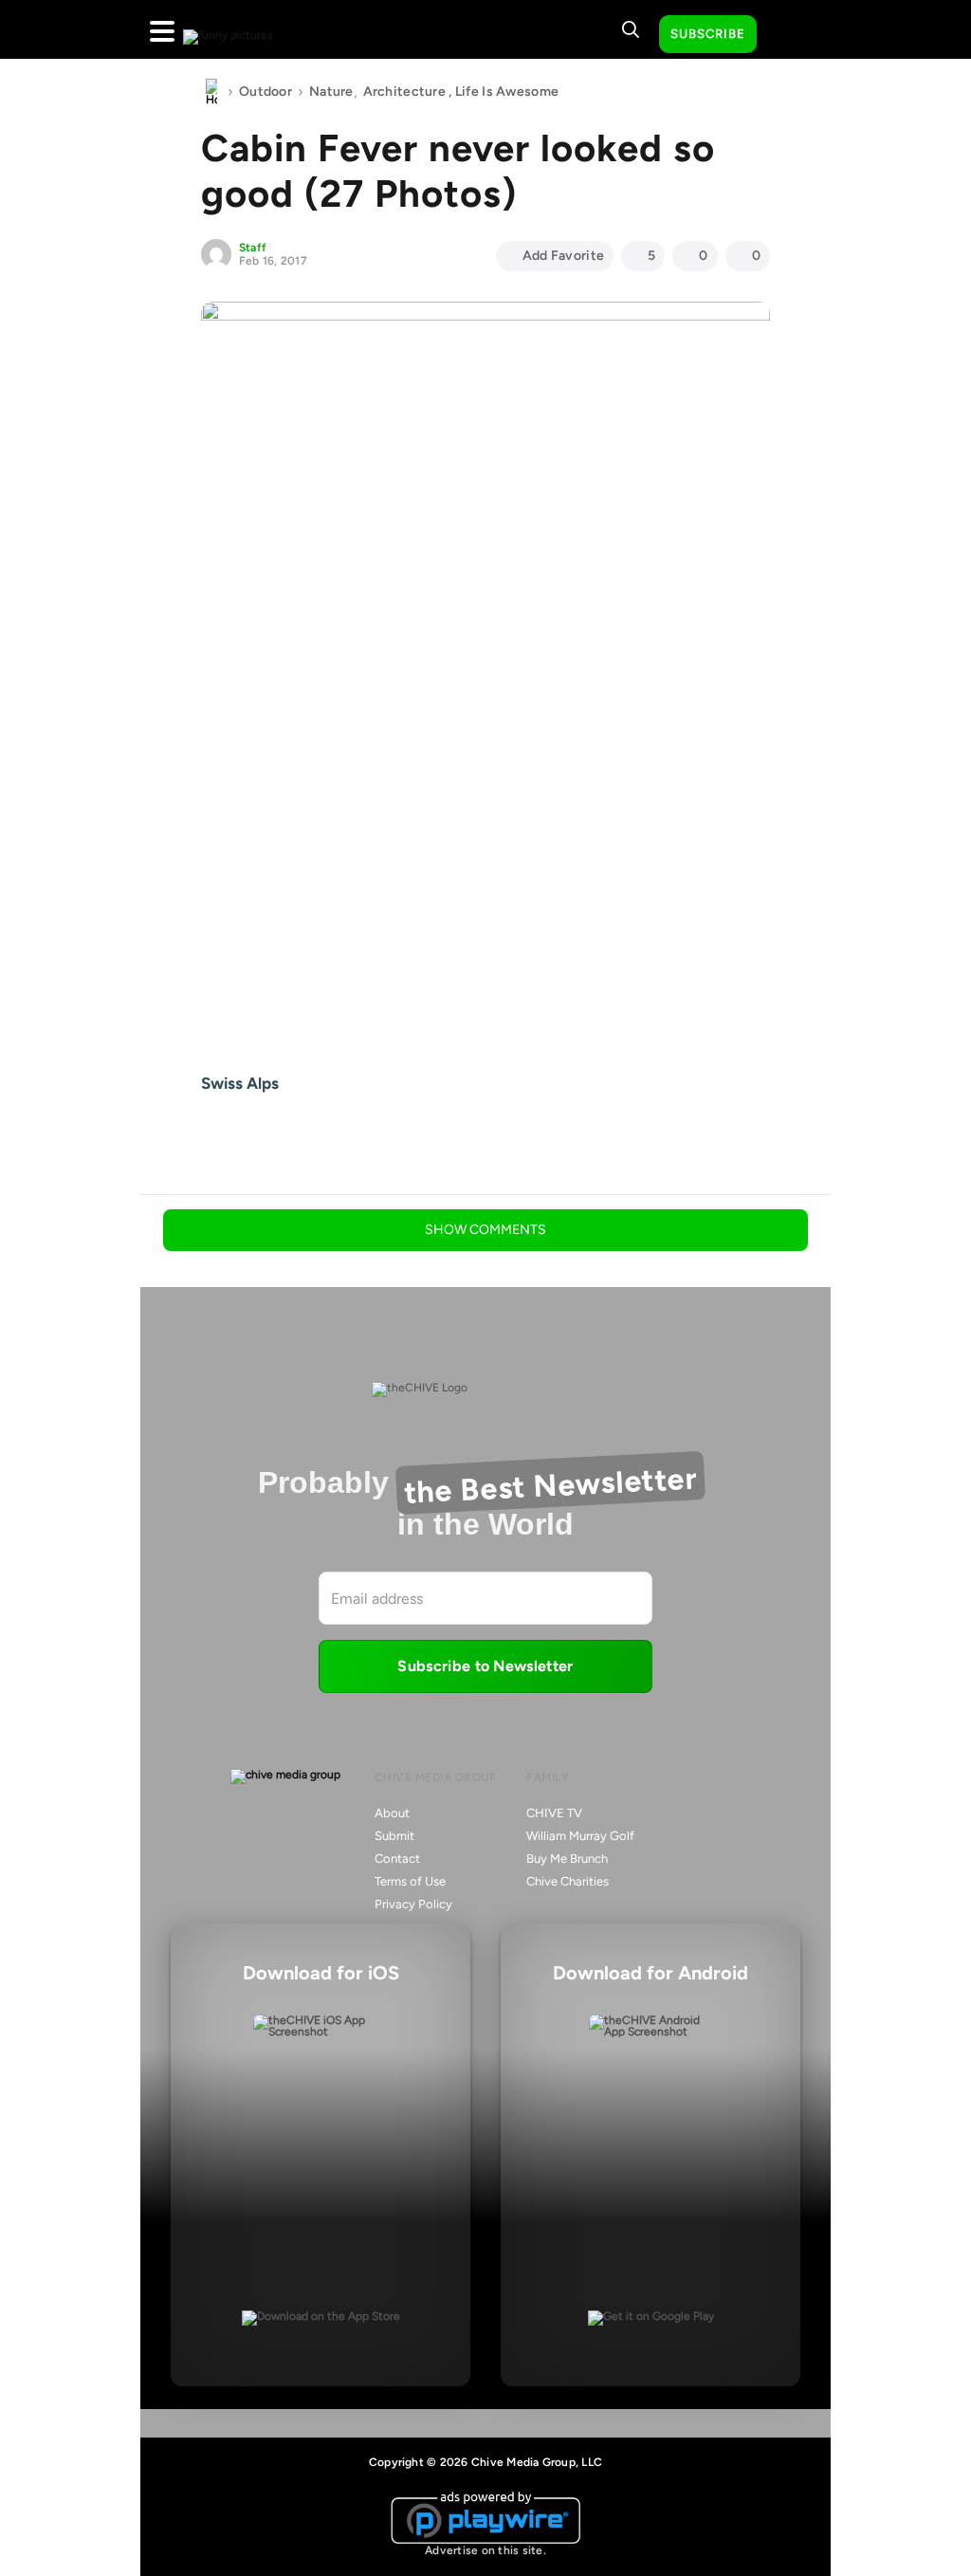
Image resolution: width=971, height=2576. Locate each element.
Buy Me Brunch (567, 1858)
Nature (331, 92)
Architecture (404, 92)
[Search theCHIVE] (631, 29)
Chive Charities (568, 1881)
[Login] (788, 35)
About (392, 1813)
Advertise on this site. (485, 2550)
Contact (397, 1858)
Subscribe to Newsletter (485, 1666)
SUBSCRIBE (708, 34)
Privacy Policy (413, 1904)
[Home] (211, 92)
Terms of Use (410, 1881)
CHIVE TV (554, 1813)
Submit (394, 1836)
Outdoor (266, 92)
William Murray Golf (580, 1836)
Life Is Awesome (507, 92)
